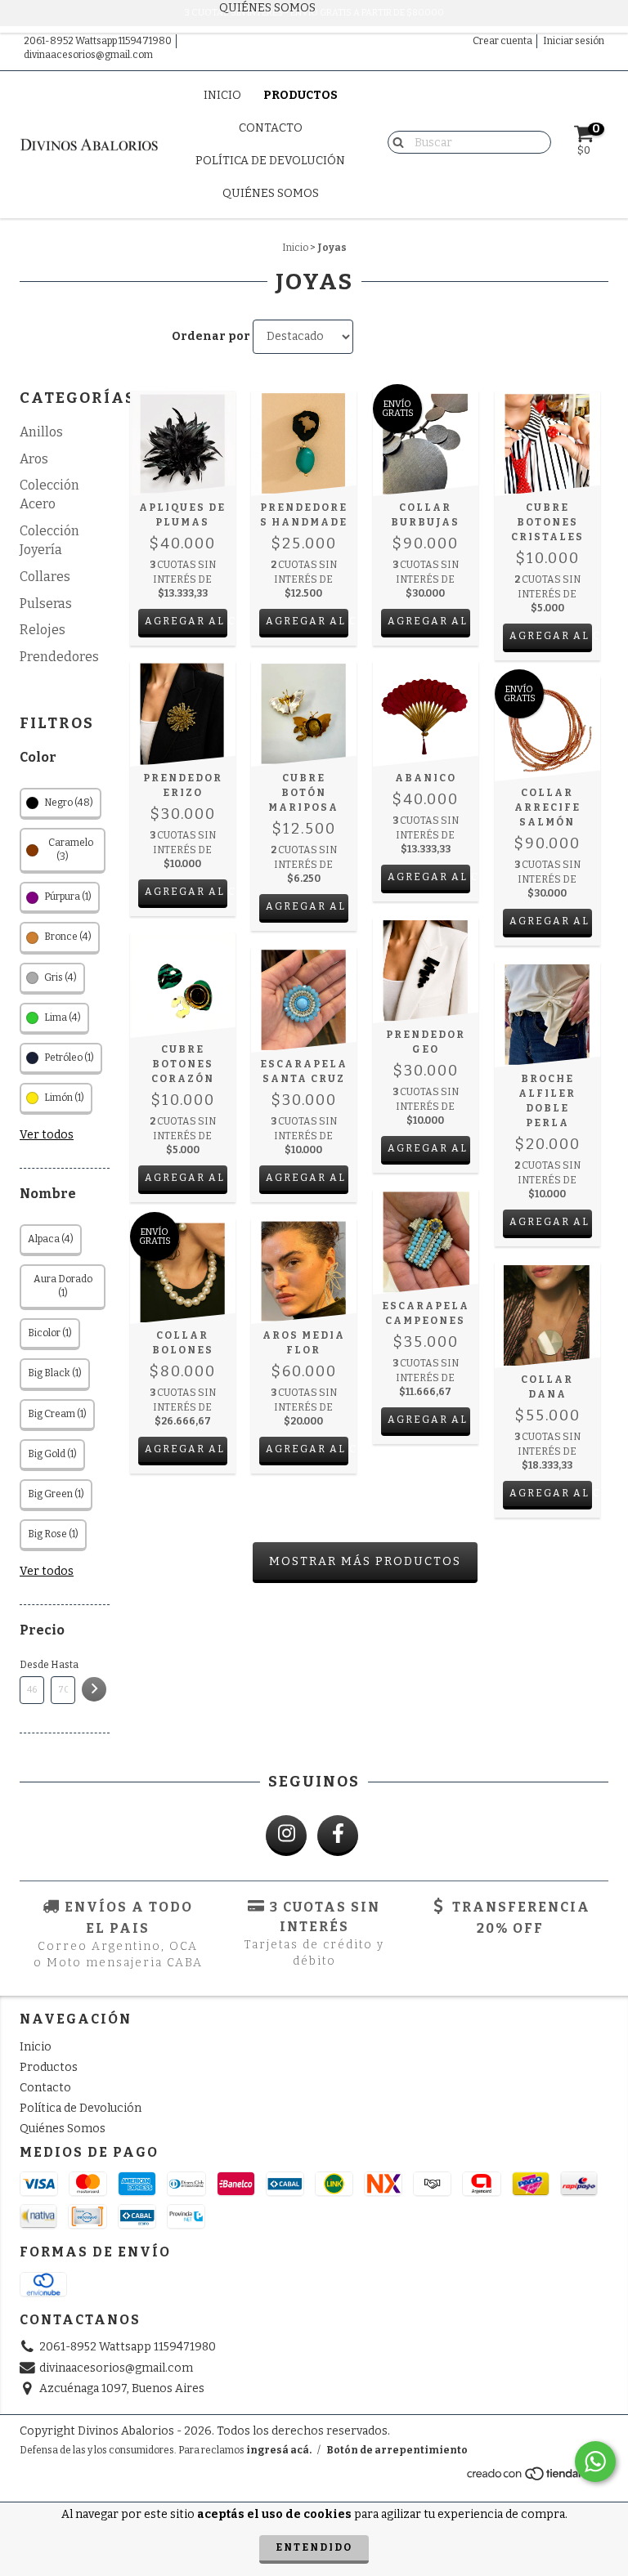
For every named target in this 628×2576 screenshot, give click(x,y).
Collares (45, 577)
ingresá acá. (279, 2450)
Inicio (222, 95)
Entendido (314, 2547)
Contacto (271, 128)
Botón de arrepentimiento (397, 2450)
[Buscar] (395, 141)
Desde (32, 1665)
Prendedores (59, 657)
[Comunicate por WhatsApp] (595, 2462)
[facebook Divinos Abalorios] (338, 1836)
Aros (34, 459)
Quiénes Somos (271, 193)
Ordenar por (211, 336)
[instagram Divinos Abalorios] (286, 1836)
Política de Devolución (270, 161)
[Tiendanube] (537, 2478)
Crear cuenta (502, 41)
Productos (301, 95)
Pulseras (46, 604)
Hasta (63, 1665)
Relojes (43, 630)
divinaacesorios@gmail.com (88, 55)
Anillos (41, 432)
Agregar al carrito (186, 621)
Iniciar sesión (574, 41)
